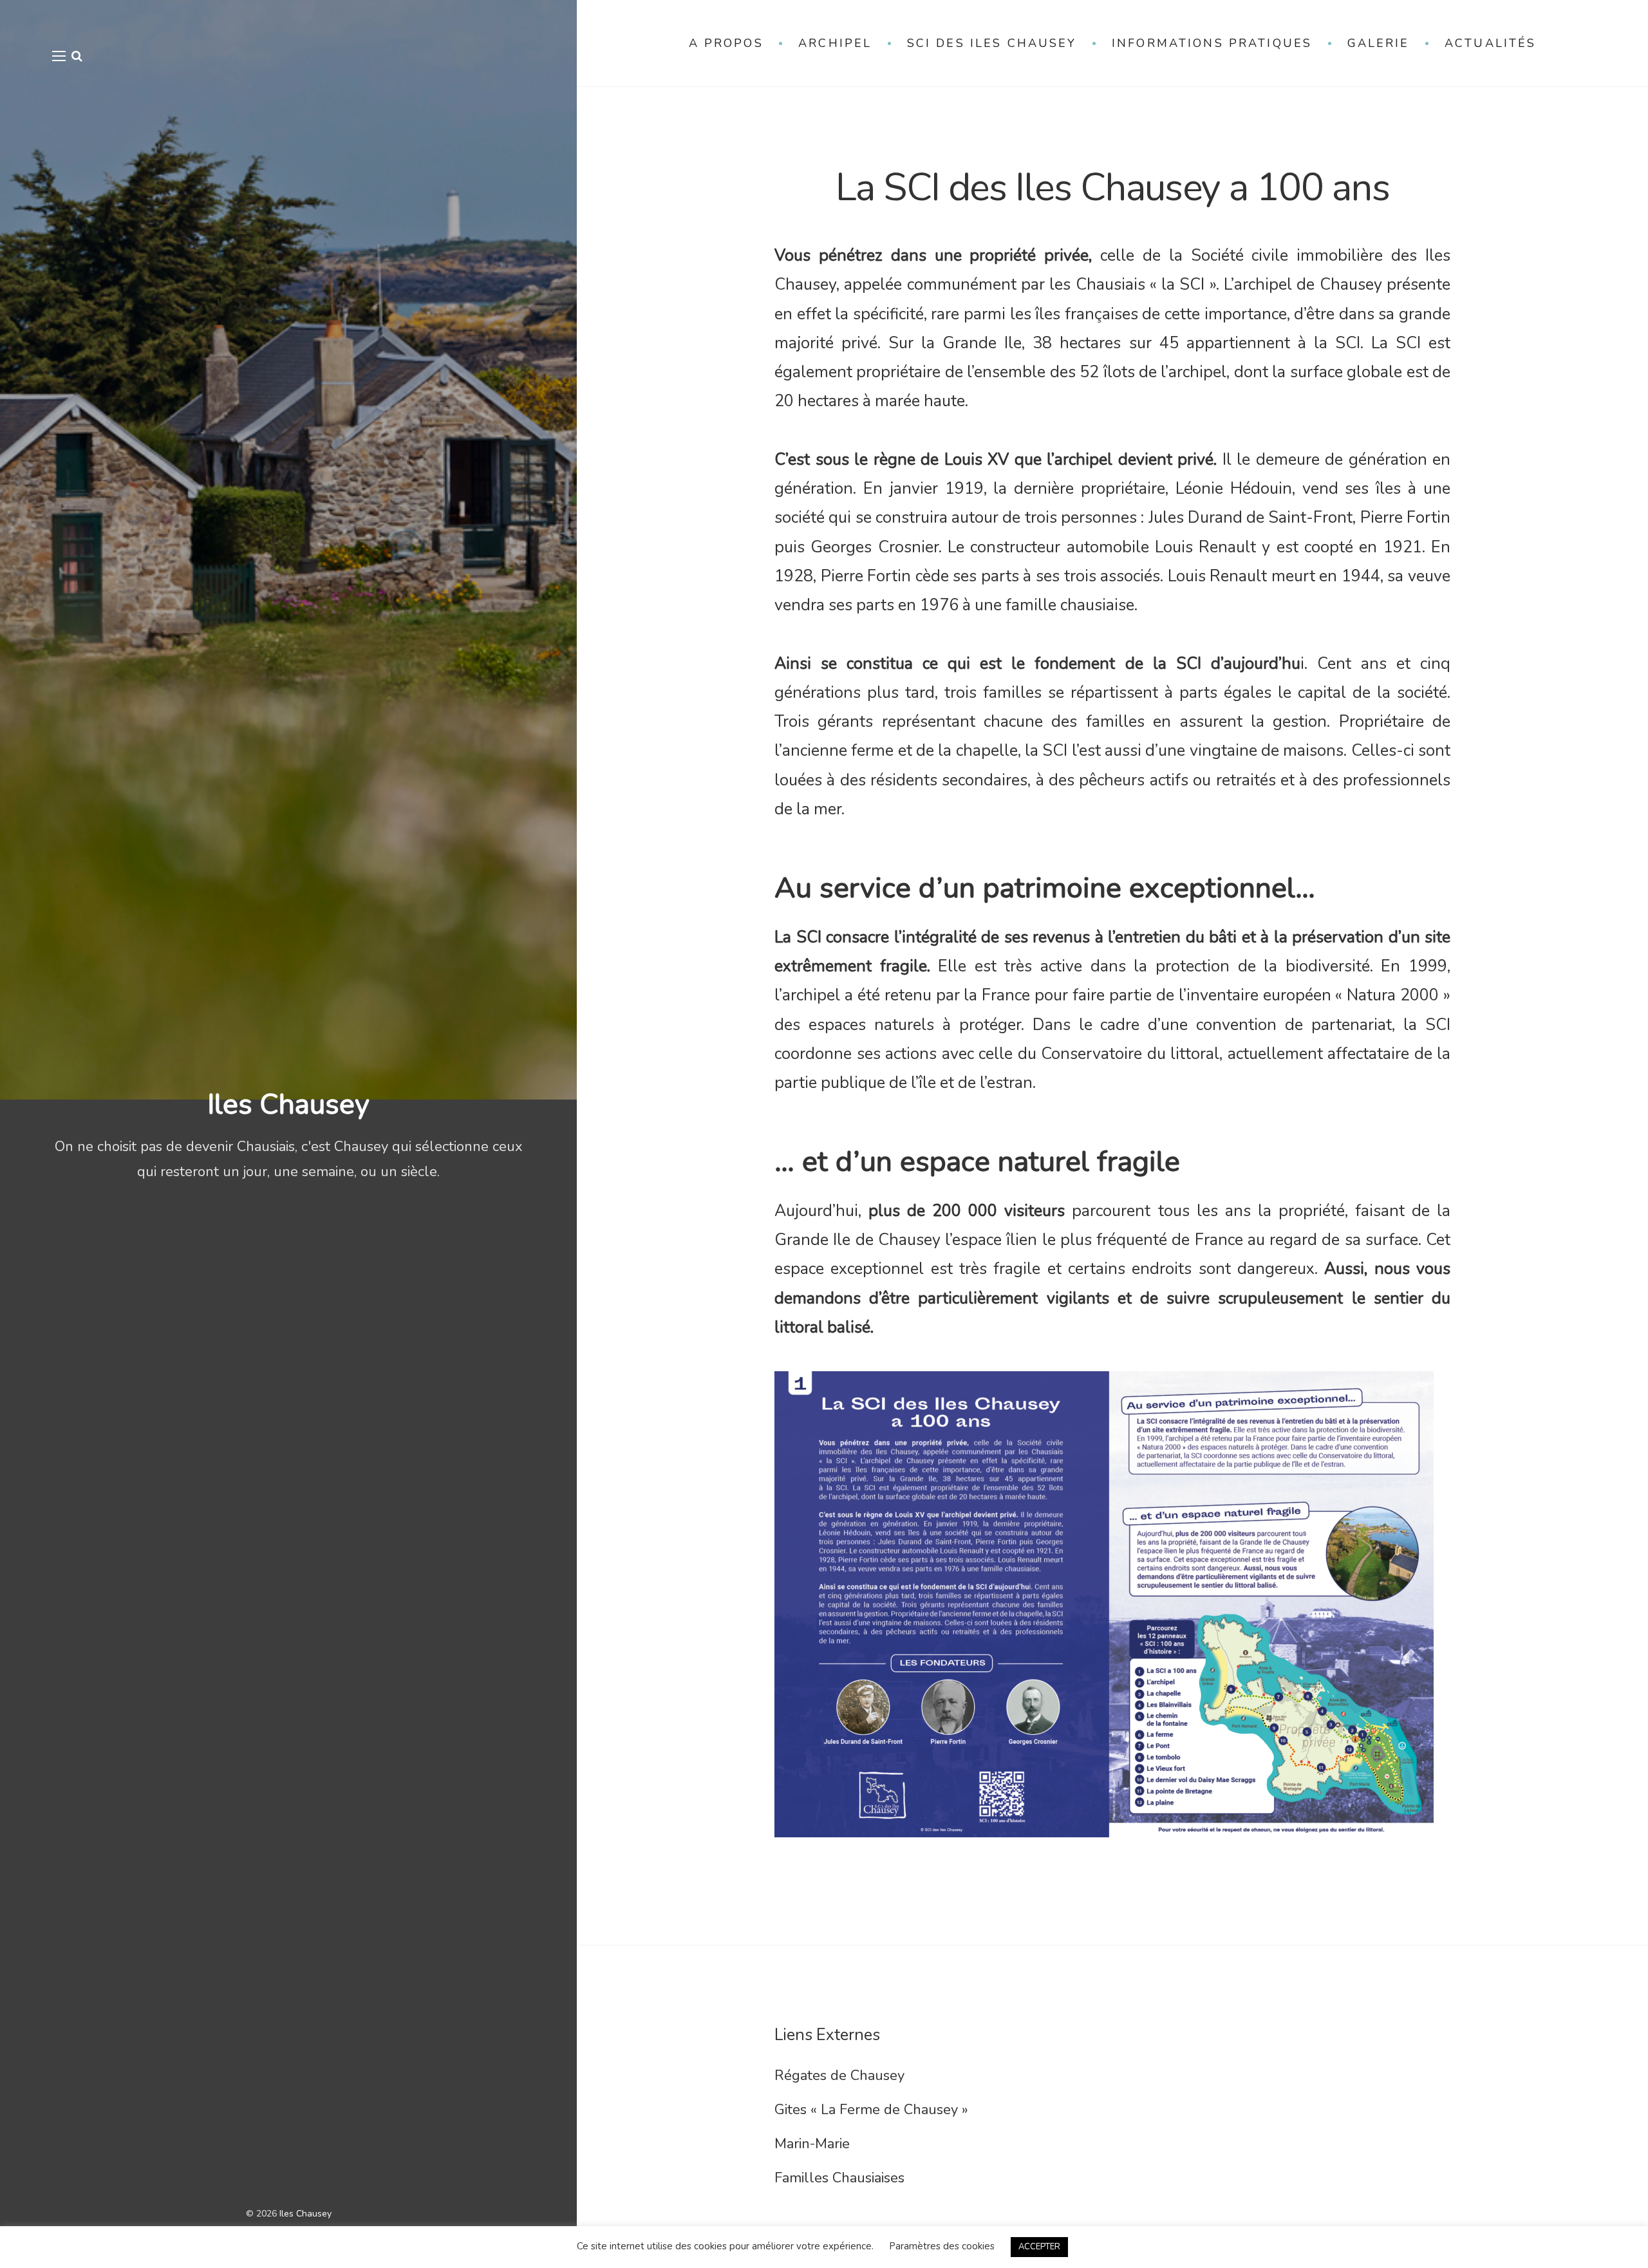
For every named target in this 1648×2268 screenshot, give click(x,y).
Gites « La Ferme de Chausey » (871, 2110)
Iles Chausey (288, 1105)
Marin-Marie (812, 2144)
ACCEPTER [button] (1039, 2247)
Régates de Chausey (839, 2076)
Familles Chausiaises (839, 2178)
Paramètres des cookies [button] (942, 2246)
